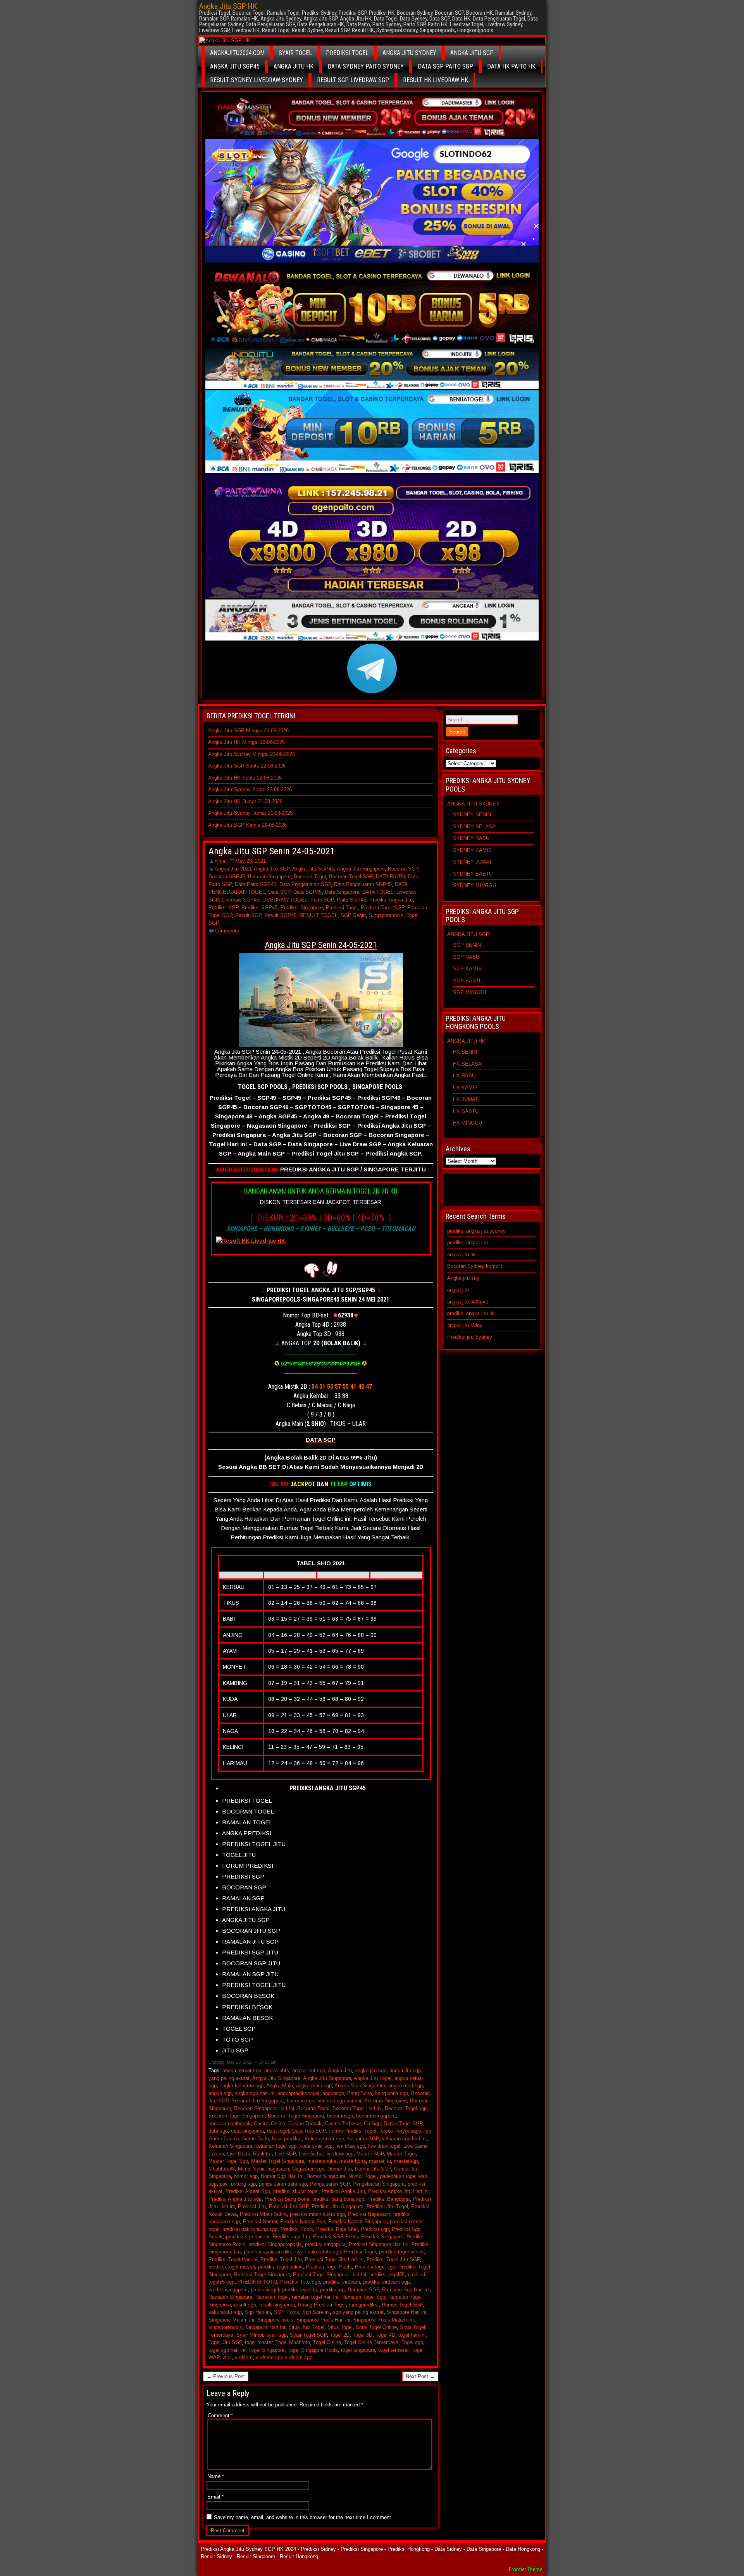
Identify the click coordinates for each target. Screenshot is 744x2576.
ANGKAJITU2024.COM (237, 53)
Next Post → (420, 2376)
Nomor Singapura (326, 2176)
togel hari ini (412, 2335)
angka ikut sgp (309, 2070)
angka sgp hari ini (255, 2093)
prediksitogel (265, 2290)
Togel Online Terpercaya (371, 2342)
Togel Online (327, 2342)
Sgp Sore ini (316, 2312)
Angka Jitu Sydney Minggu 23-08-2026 (251, 754)
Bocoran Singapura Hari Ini (264, 2108)
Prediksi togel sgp (375, 2267)
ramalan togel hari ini (315, 2297)
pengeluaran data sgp (283, 2184)
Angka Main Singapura (360, 2086)
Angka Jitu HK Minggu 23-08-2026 (246, 742)
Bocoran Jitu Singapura (257, 2101)
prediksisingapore (228, 2290)
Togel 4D (385, 2335)
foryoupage (409, 2131)
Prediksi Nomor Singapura (357, 2221)
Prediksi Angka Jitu (391, 900)
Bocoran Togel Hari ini (357, 2108)
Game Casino (224, 2139)
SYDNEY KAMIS (472, 850)
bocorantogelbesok (230, 2123)
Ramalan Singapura (230, 2297)
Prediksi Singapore (302, 908)
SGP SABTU (468, 981)
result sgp (245, 2305)
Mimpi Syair (251, 2169)
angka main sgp (314, 2086)
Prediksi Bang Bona (287, 2199)
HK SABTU (466, 1111)
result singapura (277, 2305)
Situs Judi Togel (306, 2327)
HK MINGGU (468, 1123)
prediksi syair (258, 2252)
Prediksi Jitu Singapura (338, 2206)
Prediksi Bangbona (388, 2199)
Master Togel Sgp (228, 2161)
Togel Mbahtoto (293, 2342)
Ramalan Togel (272, 2297)
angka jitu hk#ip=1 (468, 1302)
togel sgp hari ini (227, 2350)
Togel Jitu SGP (225, 2342)
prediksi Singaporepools (275, 2244)
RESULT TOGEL (319, 915)
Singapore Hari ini (406, 2312)
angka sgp (220, 2093)
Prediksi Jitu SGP (289, 2206)
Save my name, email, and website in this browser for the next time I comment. (303, 2517)
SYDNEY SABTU (473, 874)
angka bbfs (277, 2070)
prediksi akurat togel (296, 2191)
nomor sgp (246, 2176)
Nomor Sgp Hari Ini (282, 2176)
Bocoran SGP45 (227, 877)
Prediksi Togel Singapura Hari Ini (330, 2275)
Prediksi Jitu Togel (387, 2206)
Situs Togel (340, 2327)
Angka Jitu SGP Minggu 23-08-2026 (248, 731)
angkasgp (333, 2093)
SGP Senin (353, 915)
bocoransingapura (376, 2116)
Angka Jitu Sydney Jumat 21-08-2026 (250, 813)
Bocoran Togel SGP (351, 877)
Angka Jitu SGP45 (313, 869)
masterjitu (380, 2161)
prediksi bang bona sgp (338, 2199)
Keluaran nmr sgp (324, 2139)
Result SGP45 (280, 915)
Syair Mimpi (250, 2335)
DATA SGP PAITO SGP (445, 66)
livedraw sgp (339, 2154)
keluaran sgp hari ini (404, 2139)
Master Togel (401, 2154)
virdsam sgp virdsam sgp (284, 2357)
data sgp (218, 2131)
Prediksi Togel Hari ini (233, 2259)
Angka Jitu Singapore (361, 869)
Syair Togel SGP (308, 2335)
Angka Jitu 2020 (233, 869)
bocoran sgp (301, 2101)
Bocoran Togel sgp (406, 2108)
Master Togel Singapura (278, 2161)
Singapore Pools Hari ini (323, 2320)
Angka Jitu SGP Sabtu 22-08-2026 (247, 766)
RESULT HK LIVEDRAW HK (436, 80)
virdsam (244, 2357)
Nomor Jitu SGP (373, 2169)
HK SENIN (465, 1052)
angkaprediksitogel (298, 2093)
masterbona (353, 2161)
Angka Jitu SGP (272, 869)
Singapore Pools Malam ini (383, 2320)
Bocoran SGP (403, 869)
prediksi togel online (280, 2267)
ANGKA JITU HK (294, 66)
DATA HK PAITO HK (511, 66)
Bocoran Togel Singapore (237, 2116)
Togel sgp (412, 2342)
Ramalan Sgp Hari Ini (406, 2290)
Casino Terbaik (305, 2123)
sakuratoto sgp (225, 2312)
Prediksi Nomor (260, 2221)
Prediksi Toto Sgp (300, 2282)
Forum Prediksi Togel (352, 2131)
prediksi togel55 (387, 2275)
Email (215, 2497)
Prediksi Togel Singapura (262, 2275)
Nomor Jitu (340, 2169)
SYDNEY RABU (471, 838)
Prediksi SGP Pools (336, 2237)
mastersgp (406, 2161)
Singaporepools (386, 915)
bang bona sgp (392, 2093)
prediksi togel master (232, 2267)
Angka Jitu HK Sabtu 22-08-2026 (245, 778)
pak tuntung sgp (238, 2184)
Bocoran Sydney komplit (475, 1266)
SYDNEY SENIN (472, 815)
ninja (220, 861)
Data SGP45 (307, 892)
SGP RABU (466, 957)
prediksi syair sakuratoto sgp (309, 2252)
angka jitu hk (462, 1255)
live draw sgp (350, 2146)
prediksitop (332, 2290)
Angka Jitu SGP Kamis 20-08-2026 (247, 825)
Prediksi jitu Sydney (470, 1337)
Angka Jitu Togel (373, 2078)
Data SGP (279, 892)
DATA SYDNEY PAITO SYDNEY (366, 66)
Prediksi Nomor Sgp (303, 2221)
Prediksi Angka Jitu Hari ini (398, 2191)
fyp (428, 2131)
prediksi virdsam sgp (386, 2282)
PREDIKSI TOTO (257, 2282)
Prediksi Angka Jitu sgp (235, 2199)
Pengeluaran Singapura (379, 2184)
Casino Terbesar (343, 2123)
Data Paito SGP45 (256, 884)
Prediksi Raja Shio (337, 2229)
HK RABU (464, 1076)
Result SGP (248, 915)
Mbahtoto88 (222, 2169)
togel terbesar (393, 2350)
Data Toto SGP (309, 2131)
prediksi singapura (325, 2244)
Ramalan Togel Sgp (363, 2297)
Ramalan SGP (363, 2290)
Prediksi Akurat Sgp (248, 2191)
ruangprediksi (364, 2305)
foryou (386, 2131)
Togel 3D (363, 2335)
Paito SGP (322, 900)
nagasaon (278, 2169)
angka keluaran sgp (242, 2086)
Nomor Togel (363, 2176)
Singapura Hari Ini (265, 2327)
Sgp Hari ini (258, 2312)
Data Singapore (342, 892)
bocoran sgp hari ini (339, 2101)
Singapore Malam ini (231, 2320)
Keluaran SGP (363, 2139)
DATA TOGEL (378, 892)
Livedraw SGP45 (240, 900)
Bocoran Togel (310, 877)
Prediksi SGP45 (259, 908)
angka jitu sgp (371, 2070)
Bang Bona (360, 2093)
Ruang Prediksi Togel (322, 2305)
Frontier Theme (526, 2569)
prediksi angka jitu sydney (476, 1231)
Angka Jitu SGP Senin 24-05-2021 (272, 851)
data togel (278, 2131)
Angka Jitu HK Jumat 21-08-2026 (245, 801)
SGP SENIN (467, 945)
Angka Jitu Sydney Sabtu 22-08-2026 (250, 789)
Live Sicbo (311, 2154)
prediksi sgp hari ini (248, 2237)
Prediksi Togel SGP (382, 908)
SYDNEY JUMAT (473, 862)
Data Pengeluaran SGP (305, 884)
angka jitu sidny (465, 1325)
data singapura (247, 2131)
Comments (227, 931)
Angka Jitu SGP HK (228, 6)
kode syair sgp (316, 2146)
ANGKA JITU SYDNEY (409, 53)
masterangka (322, 2161)
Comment (220, 2415)
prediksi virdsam (342, 2282)
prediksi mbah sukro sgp (317, 2214)
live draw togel (384, 2146)
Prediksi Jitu (252, 2206)
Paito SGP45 (351, 900)
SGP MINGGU (469, 992)
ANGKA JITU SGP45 (235, 66)
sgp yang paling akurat (358, 2312)
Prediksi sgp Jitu (291, 2237)
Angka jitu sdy (463, 1278)
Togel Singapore (266, 2350)
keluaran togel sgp (276, 2146)
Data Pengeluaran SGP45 (363, 884)
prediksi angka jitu (468, 1242)
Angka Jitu (340, 2070)
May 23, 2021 (251, 861)
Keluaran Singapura (230, 2146)
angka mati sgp (406, 2086)
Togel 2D (340, 2335)
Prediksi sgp (375, 2229)
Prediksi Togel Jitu (281, 2259)
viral (227, 2357)
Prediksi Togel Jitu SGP (393, 2259)
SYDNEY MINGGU (474, 885)
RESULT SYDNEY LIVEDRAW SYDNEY (257, 80)
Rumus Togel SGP (402, 2305)
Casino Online (270, 2123)
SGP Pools (287, 2312)
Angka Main (280, 2086)
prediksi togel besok (401, 2252)
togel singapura (358, 2350)
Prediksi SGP (223, 908)
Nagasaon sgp (308, 2169)
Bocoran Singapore (269, 877)
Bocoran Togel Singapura (296, 2116)
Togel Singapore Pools (313, 2350)
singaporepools (225, 2327)
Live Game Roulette (249, 2154)
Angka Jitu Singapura (327, 2078)
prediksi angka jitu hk (471, 1313)
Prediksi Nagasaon (369, 2214)
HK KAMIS (465, 1088)
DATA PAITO (390, 877)
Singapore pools (275, 2320)
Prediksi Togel (342, 908)
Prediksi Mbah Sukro (263, 2214)
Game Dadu (256, 2139)
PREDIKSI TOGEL (347, 53)
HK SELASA (467, 1064)
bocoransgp (340, 2116)
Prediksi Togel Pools (329, 2267)
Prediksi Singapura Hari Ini (379, 2244)
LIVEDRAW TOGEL (285, 900)
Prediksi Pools (297, 2229)
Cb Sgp (372, 2123)
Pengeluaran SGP (330, 2184)
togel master (259, 2342)
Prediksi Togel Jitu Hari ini (334, 2259)
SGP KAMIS (467, 969)
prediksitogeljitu (300, 2290)
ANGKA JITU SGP (472, 53)
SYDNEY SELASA (474, 827)
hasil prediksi (287, 2139)
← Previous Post (226, 2376)
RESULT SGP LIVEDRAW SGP (353, 80)
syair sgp (276, 2335)
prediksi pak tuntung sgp (250, 2229)
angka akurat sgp (242, 2070)
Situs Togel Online (376, 2327)
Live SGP (285, 2154)
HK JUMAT (466, 1099)
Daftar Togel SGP (403, 2123)
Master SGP (370, 2154)
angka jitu (458, 1290)
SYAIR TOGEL (295, 53)
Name (216, 2476)
